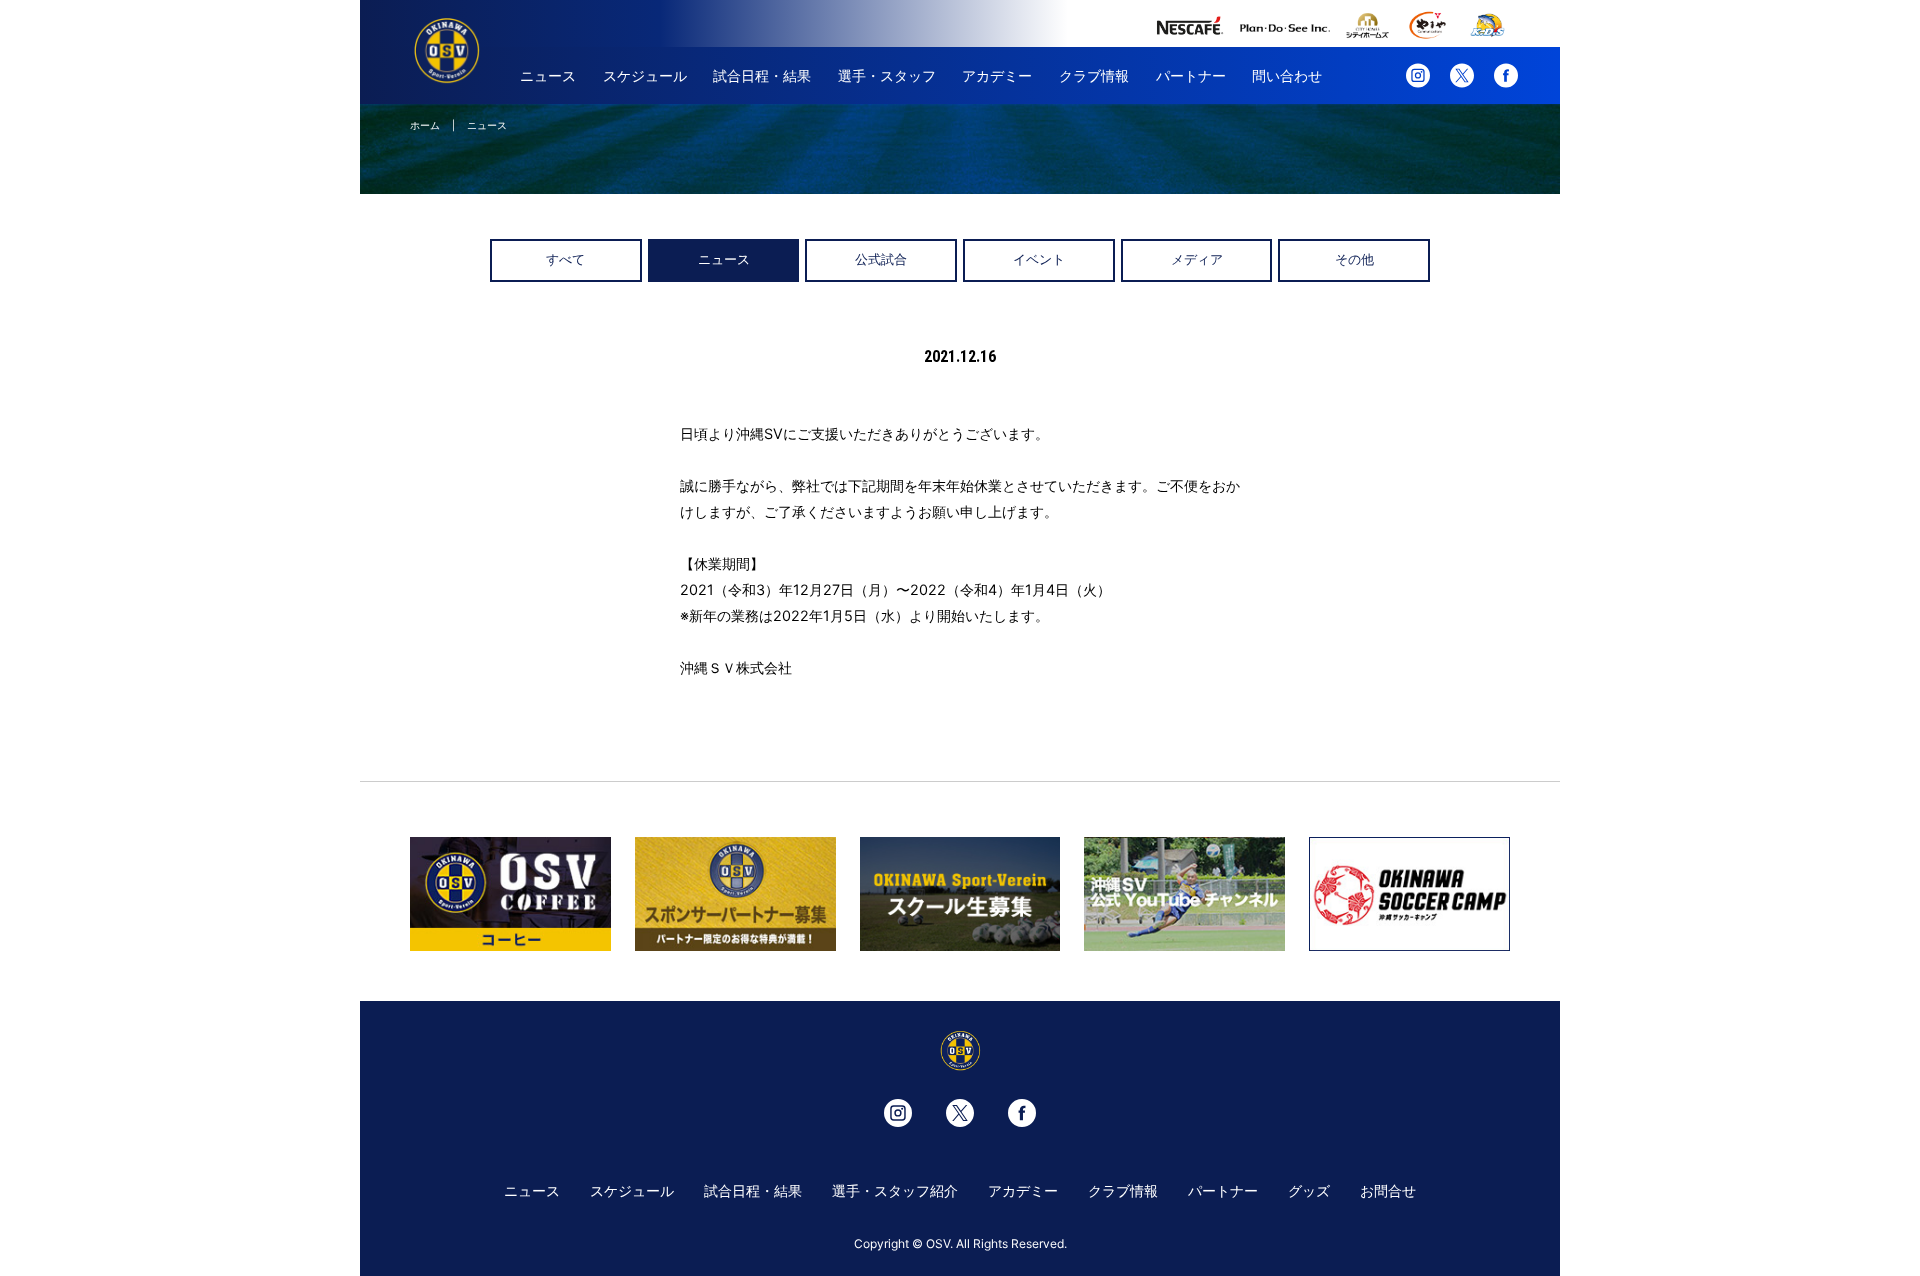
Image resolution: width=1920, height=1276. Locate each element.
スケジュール (645, 75)
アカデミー (997, 75)
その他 (1354, 259)
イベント (1039, 259)
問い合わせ (1287, 75)
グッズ (1309, 1190)
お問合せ (1388, 1190)
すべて (565, 259)
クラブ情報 (1094, 75)
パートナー (1191, 75)
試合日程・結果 (762, 75)
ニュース (548, 75)
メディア (1197, 259)
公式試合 (881, 259)
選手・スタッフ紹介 (895, 1190)
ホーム (425, 125)
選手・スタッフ (887, 75)
